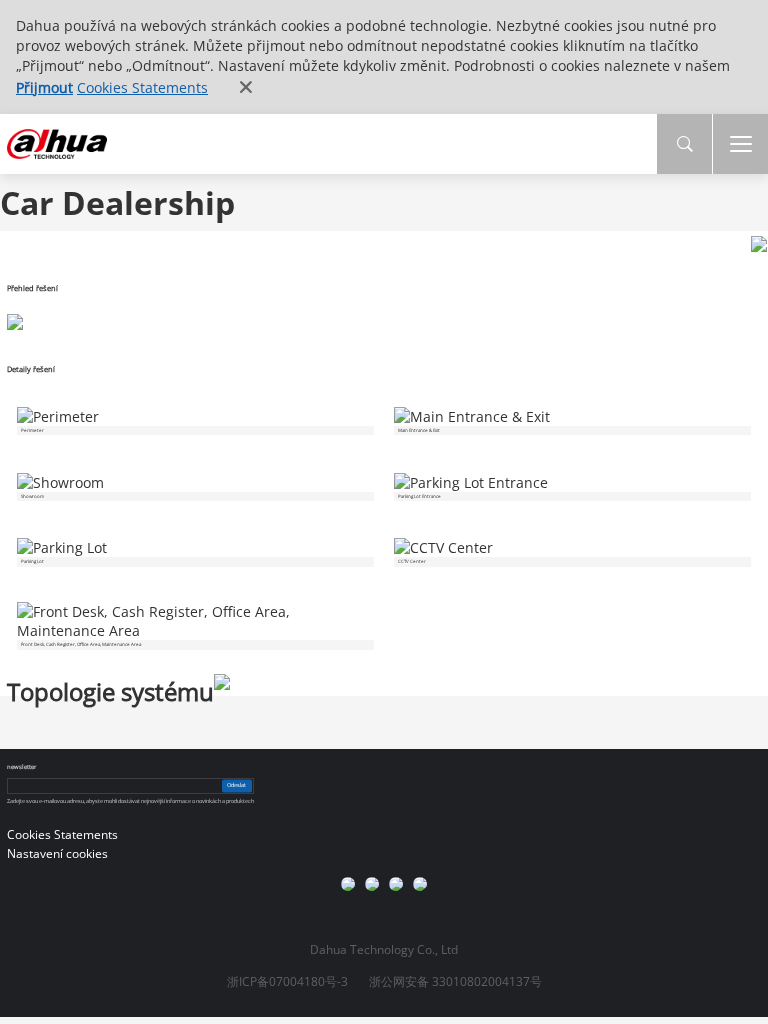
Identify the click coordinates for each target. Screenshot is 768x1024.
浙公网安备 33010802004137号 (455, 981)
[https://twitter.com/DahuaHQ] (348, 884)
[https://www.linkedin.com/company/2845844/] (420, 884)
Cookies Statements (142, 87)
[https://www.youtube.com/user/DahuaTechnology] (396, 884)
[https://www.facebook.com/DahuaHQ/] (372, 884)
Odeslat (236, 785)
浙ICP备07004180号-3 (287, 981)
